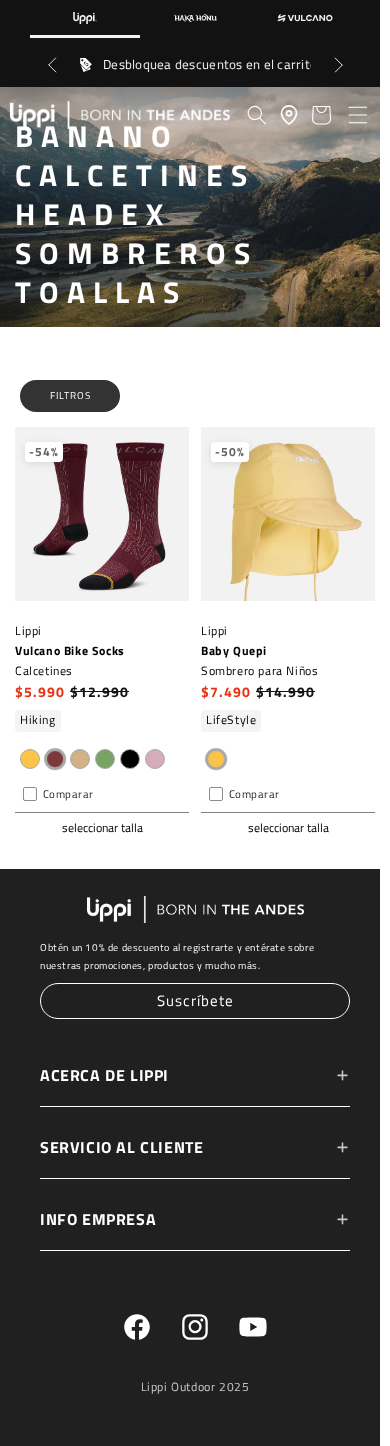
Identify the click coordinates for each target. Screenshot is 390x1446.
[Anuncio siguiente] (338, 65)
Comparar (68, 796)
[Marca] (85, 19)
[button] (358, 115)
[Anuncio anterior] (52, 65)
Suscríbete (190, 1002)
